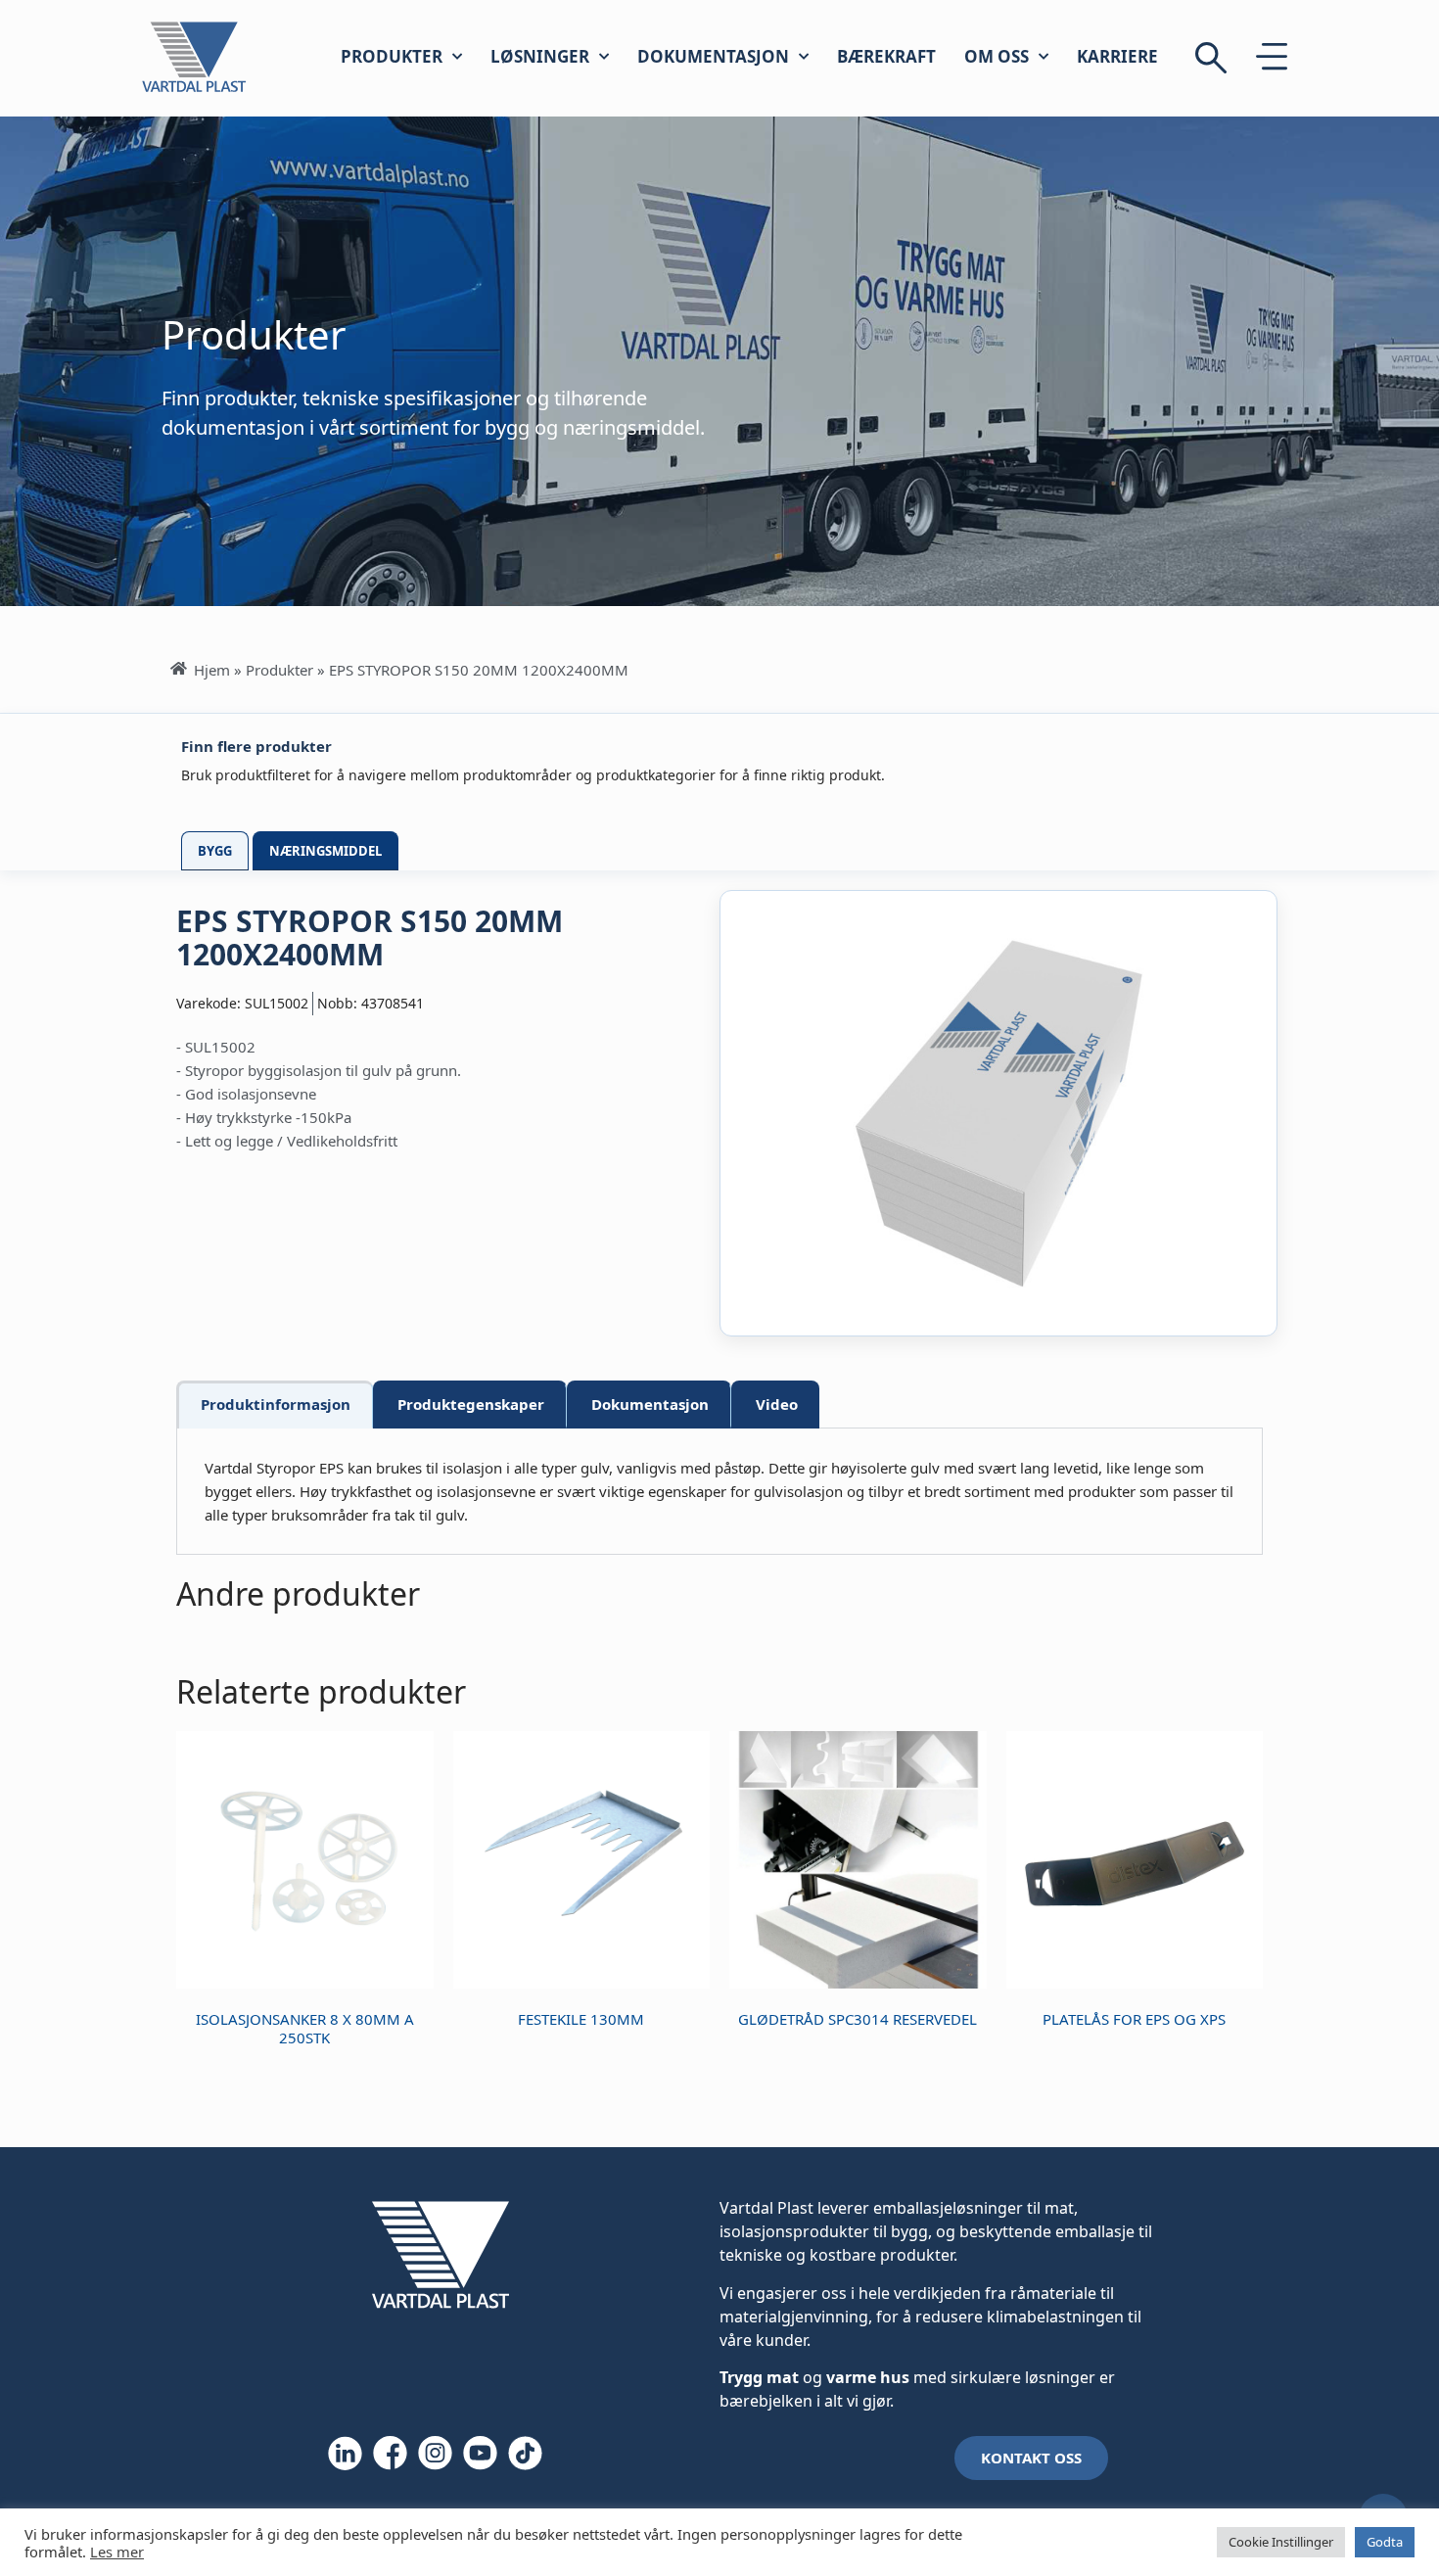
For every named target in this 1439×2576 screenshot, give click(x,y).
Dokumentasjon (713, 56)
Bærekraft (886, 56)
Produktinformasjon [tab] (276, 1404)
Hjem (212, 670)
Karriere (1117, 56)
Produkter (392, 56)
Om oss (997, 56)
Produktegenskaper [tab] (471, 1404)
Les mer (117, 2552)
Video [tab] (777, 1404)
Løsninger (540, 56)
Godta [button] (1385, 2542)
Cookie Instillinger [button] (1281, 2542)
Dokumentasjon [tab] (650, 1404)
